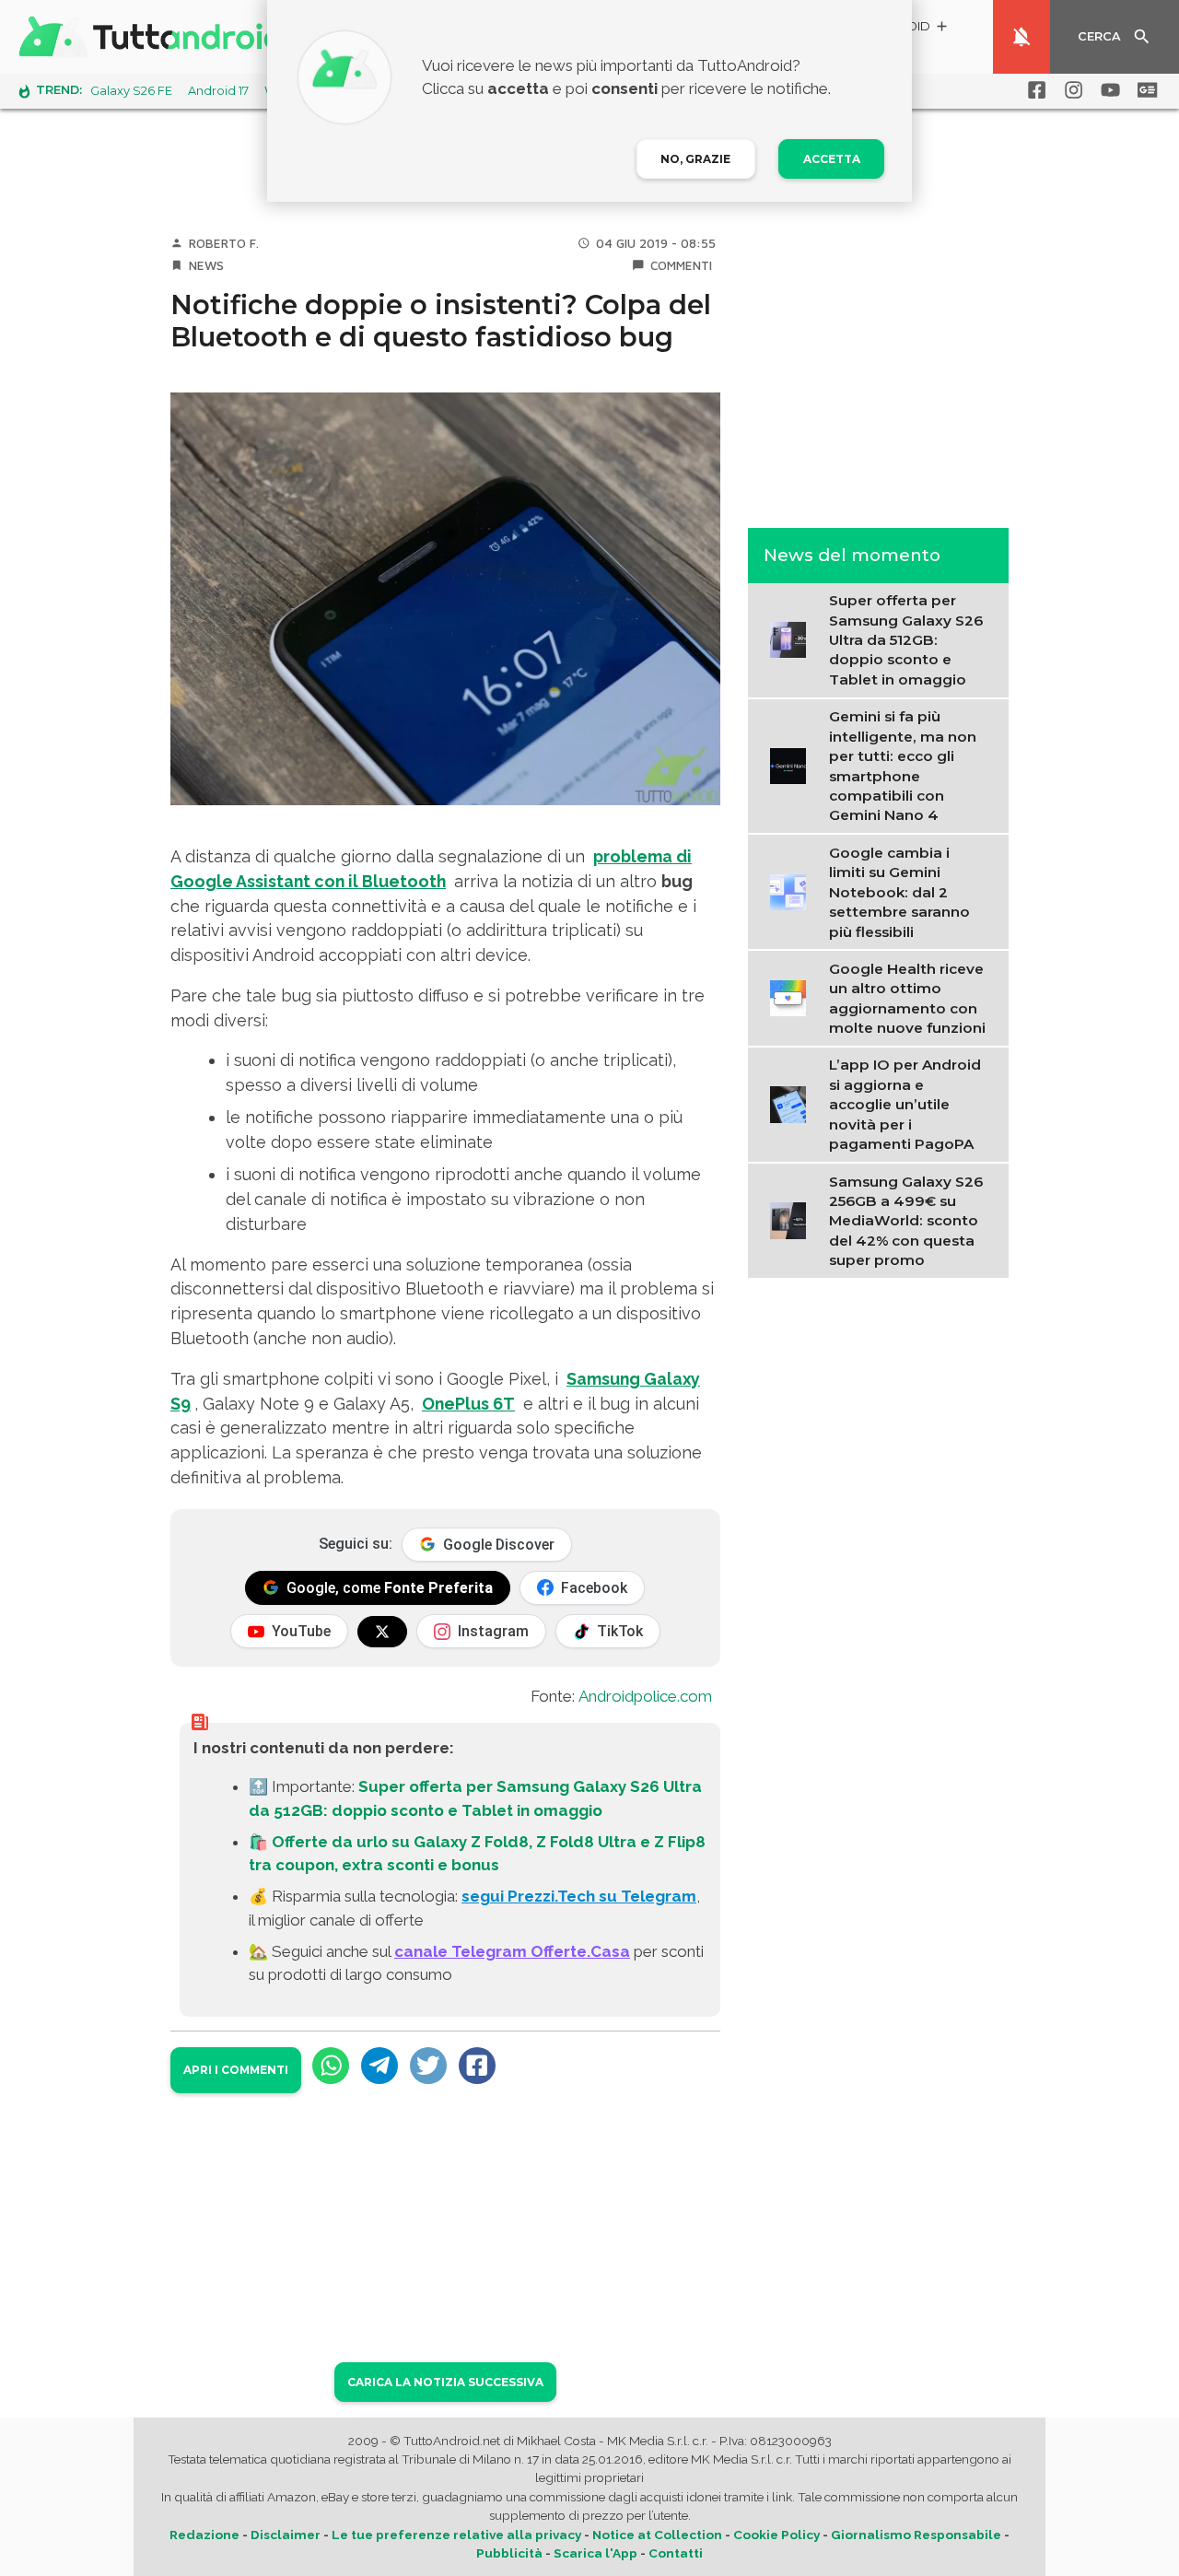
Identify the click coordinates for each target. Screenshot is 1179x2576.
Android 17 (218, 91)
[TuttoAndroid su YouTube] (1107, 90)
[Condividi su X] (428, 2066)
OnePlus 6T (468, 1404)
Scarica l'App (595, 2553)
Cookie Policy (776, 2535)
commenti (681, 265)
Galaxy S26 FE (131, 91)
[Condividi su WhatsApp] (331, 2066)
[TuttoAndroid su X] (382, 1632)
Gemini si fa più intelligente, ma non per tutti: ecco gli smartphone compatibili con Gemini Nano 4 (903, 766)
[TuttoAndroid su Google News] (1144, 90)
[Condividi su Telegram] (379, 2066)
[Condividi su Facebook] (477, 2066)
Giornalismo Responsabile (916, 2535)
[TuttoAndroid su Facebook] (1033, 90)
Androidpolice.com (645, 1696)
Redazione (204, 2535)
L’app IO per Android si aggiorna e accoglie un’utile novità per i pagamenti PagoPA (905, 1104)
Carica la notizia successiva (445, 2382)
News (206, 265)
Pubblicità (509, 2553)
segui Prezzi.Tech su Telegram (579, 1896)
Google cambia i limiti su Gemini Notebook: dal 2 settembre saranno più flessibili (899, 892)
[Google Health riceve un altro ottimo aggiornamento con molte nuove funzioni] (793, 997)
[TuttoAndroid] (155, 37)
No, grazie (695, 159)
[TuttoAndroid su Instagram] (1070, 90)
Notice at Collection (657, 2535)
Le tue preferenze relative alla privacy (456, 2535)
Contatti (676, 2553)
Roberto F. (224, 243)
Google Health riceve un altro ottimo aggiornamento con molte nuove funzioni (907, 998)
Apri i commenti (236, 2070)
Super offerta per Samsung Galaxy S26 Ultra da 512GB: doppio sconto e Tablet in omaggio (906, 640)
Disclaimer (286, 2535)
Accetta (832, 159)
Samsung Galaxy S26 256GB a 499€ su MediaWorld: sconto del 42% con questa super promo (906, 1221)
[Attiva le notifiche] (1021, 37)
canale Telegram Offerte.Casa (512, 1951)
